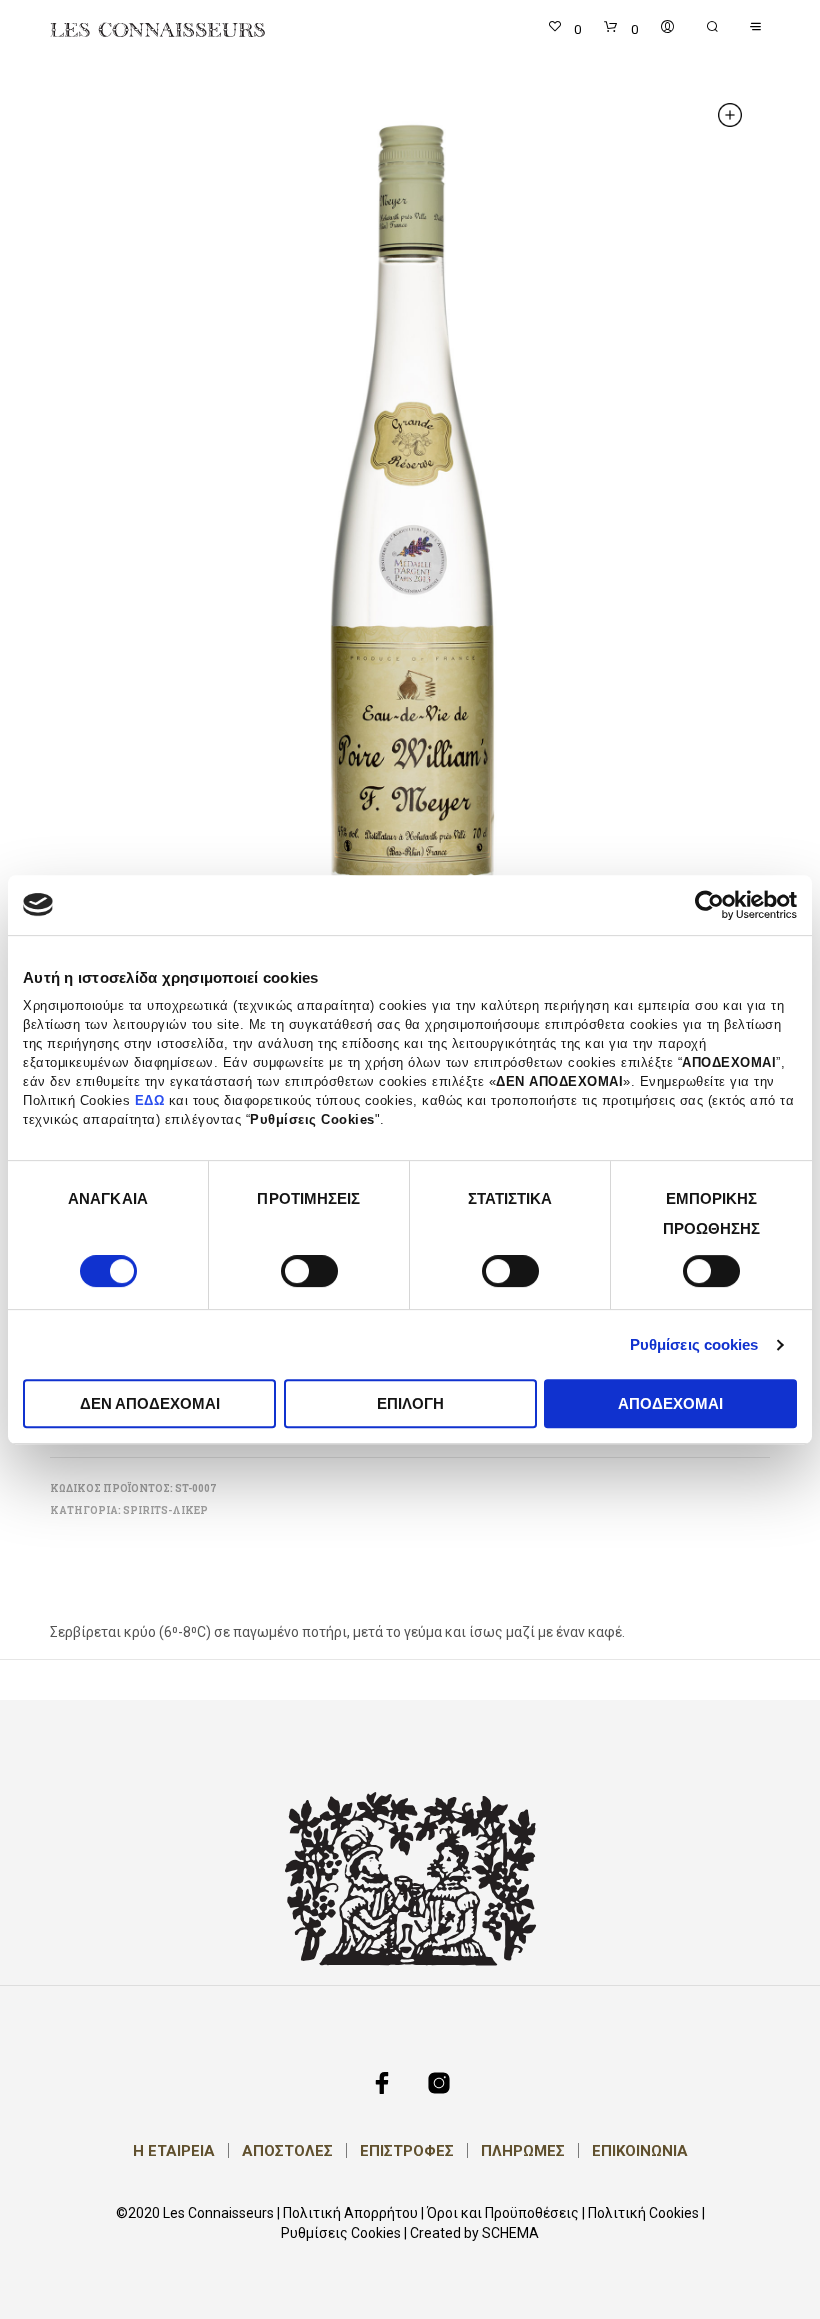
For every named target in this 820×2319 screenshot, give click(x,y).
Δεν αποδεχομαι (150, 1403)
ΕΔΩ (150, 1101)
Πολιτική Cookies (643, 2213)
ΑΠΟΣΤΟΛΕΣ (287, 2151)
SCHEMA (510, 2233)
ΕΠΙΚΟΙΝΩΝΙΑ (640, 2151)
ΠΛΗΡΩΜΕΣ (523, 2151)
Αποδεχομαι (670, 1403)
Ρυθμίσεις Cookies (341, 2233)
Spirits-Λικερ (165, 1510)
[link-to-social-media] (382, 2083)
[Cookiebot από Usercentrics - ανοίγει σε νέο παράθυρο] (709, 905)
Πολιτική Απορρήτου (350, 2213)
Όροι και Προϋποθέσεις (503, 2213)
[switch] (309, 1274)
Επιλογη (410, 1403)
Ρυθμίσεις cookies (694, 1344)
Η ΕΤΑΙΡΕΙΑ (174, 2151)
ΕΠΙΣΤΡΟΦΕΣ (407, 2151)
